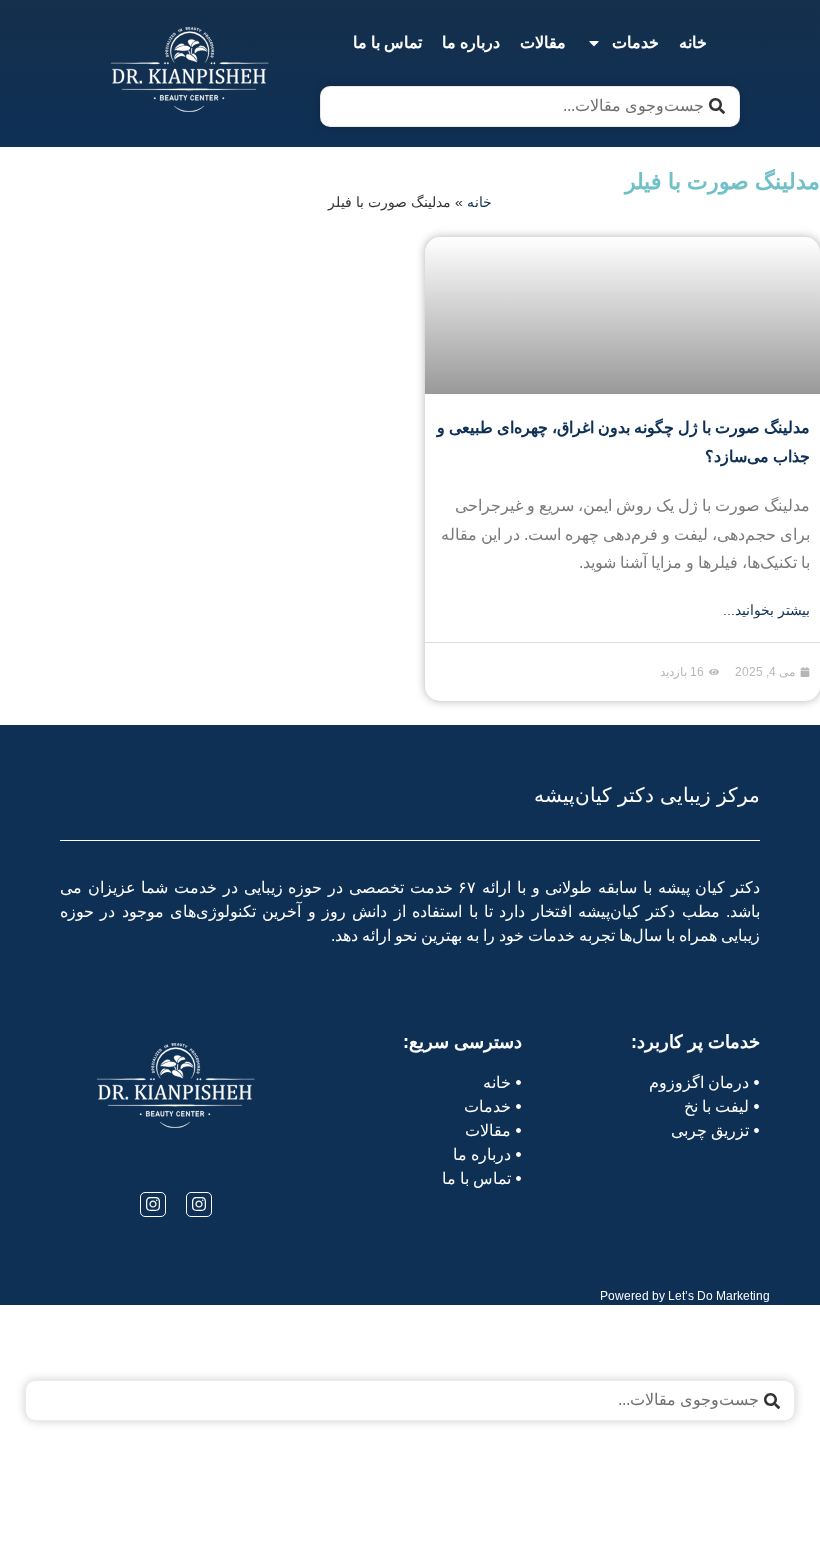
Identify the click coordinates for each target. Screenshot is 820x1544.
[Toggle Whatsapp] (72, 1491)
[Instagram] (199, 1205)
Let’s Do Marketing (719, 1296)
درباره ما (471, 42)
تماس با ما (387, 42)
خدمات (635, 42)
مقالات (543, 42)
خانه (693, 42)
